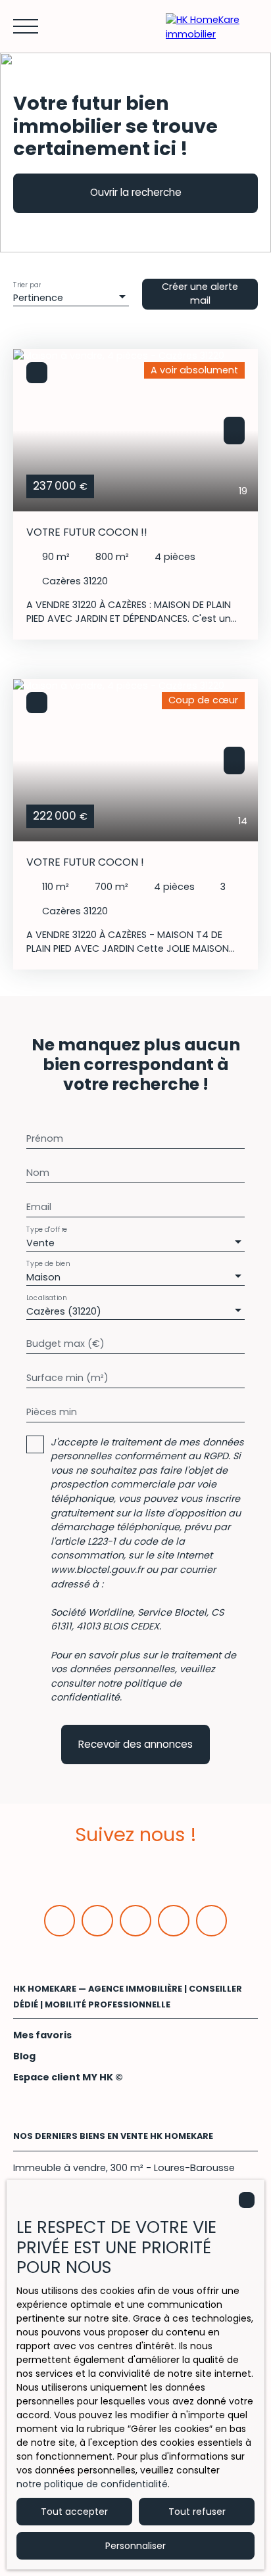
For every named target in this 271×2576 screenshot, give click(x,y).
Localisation (46, 1298)
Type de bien (48, 1264)
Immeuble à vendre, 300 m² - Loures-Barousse (124, 2168)
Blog (24, 2056)
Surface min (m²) (67, 1378)
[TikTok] (212, 1921)
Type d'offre (47, 1229)
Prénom (45, 1138)
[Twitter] (135, 1921)
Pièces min (52, 1412)
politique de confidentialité (116, 1691)
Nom (38, 1173)
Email (39, 1207)
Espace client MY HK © (68, 2077)
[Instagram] (174, 1921)
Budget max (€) (65, 1344)
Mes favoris (42, 2035)
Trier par (27, 284)
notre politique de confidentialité (92, 2484)
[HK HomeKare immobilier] (212, 26)
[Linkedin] (97, 1921)
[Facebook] (60, 1921)
